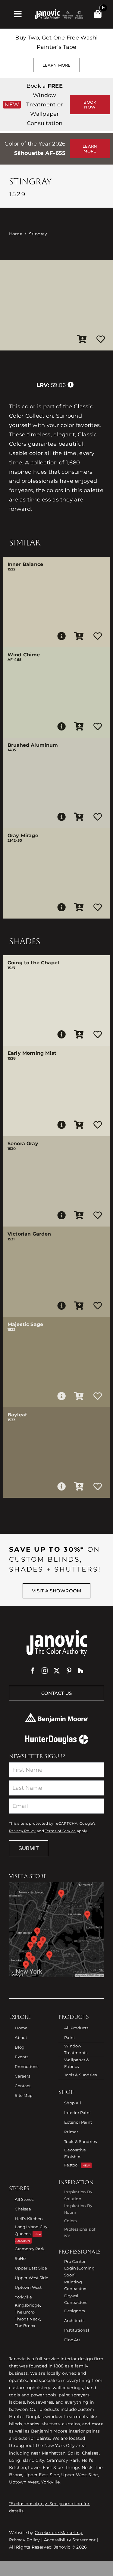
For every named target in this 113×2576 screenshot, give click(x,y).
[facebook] (33, 1671)
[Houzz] (81, 1671)
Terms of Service (60, 1831)
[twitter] (57, 1671)
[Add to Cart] (82, 340)
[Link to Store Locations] (56, 1930)
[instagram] (45, 1671)
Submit (29, 1848)
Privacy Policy (22, 1831)
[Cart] (98, 14)
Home (16, 234)
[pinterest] (69, 1671)
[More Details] (61, 636)
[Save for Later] (101, 340)
